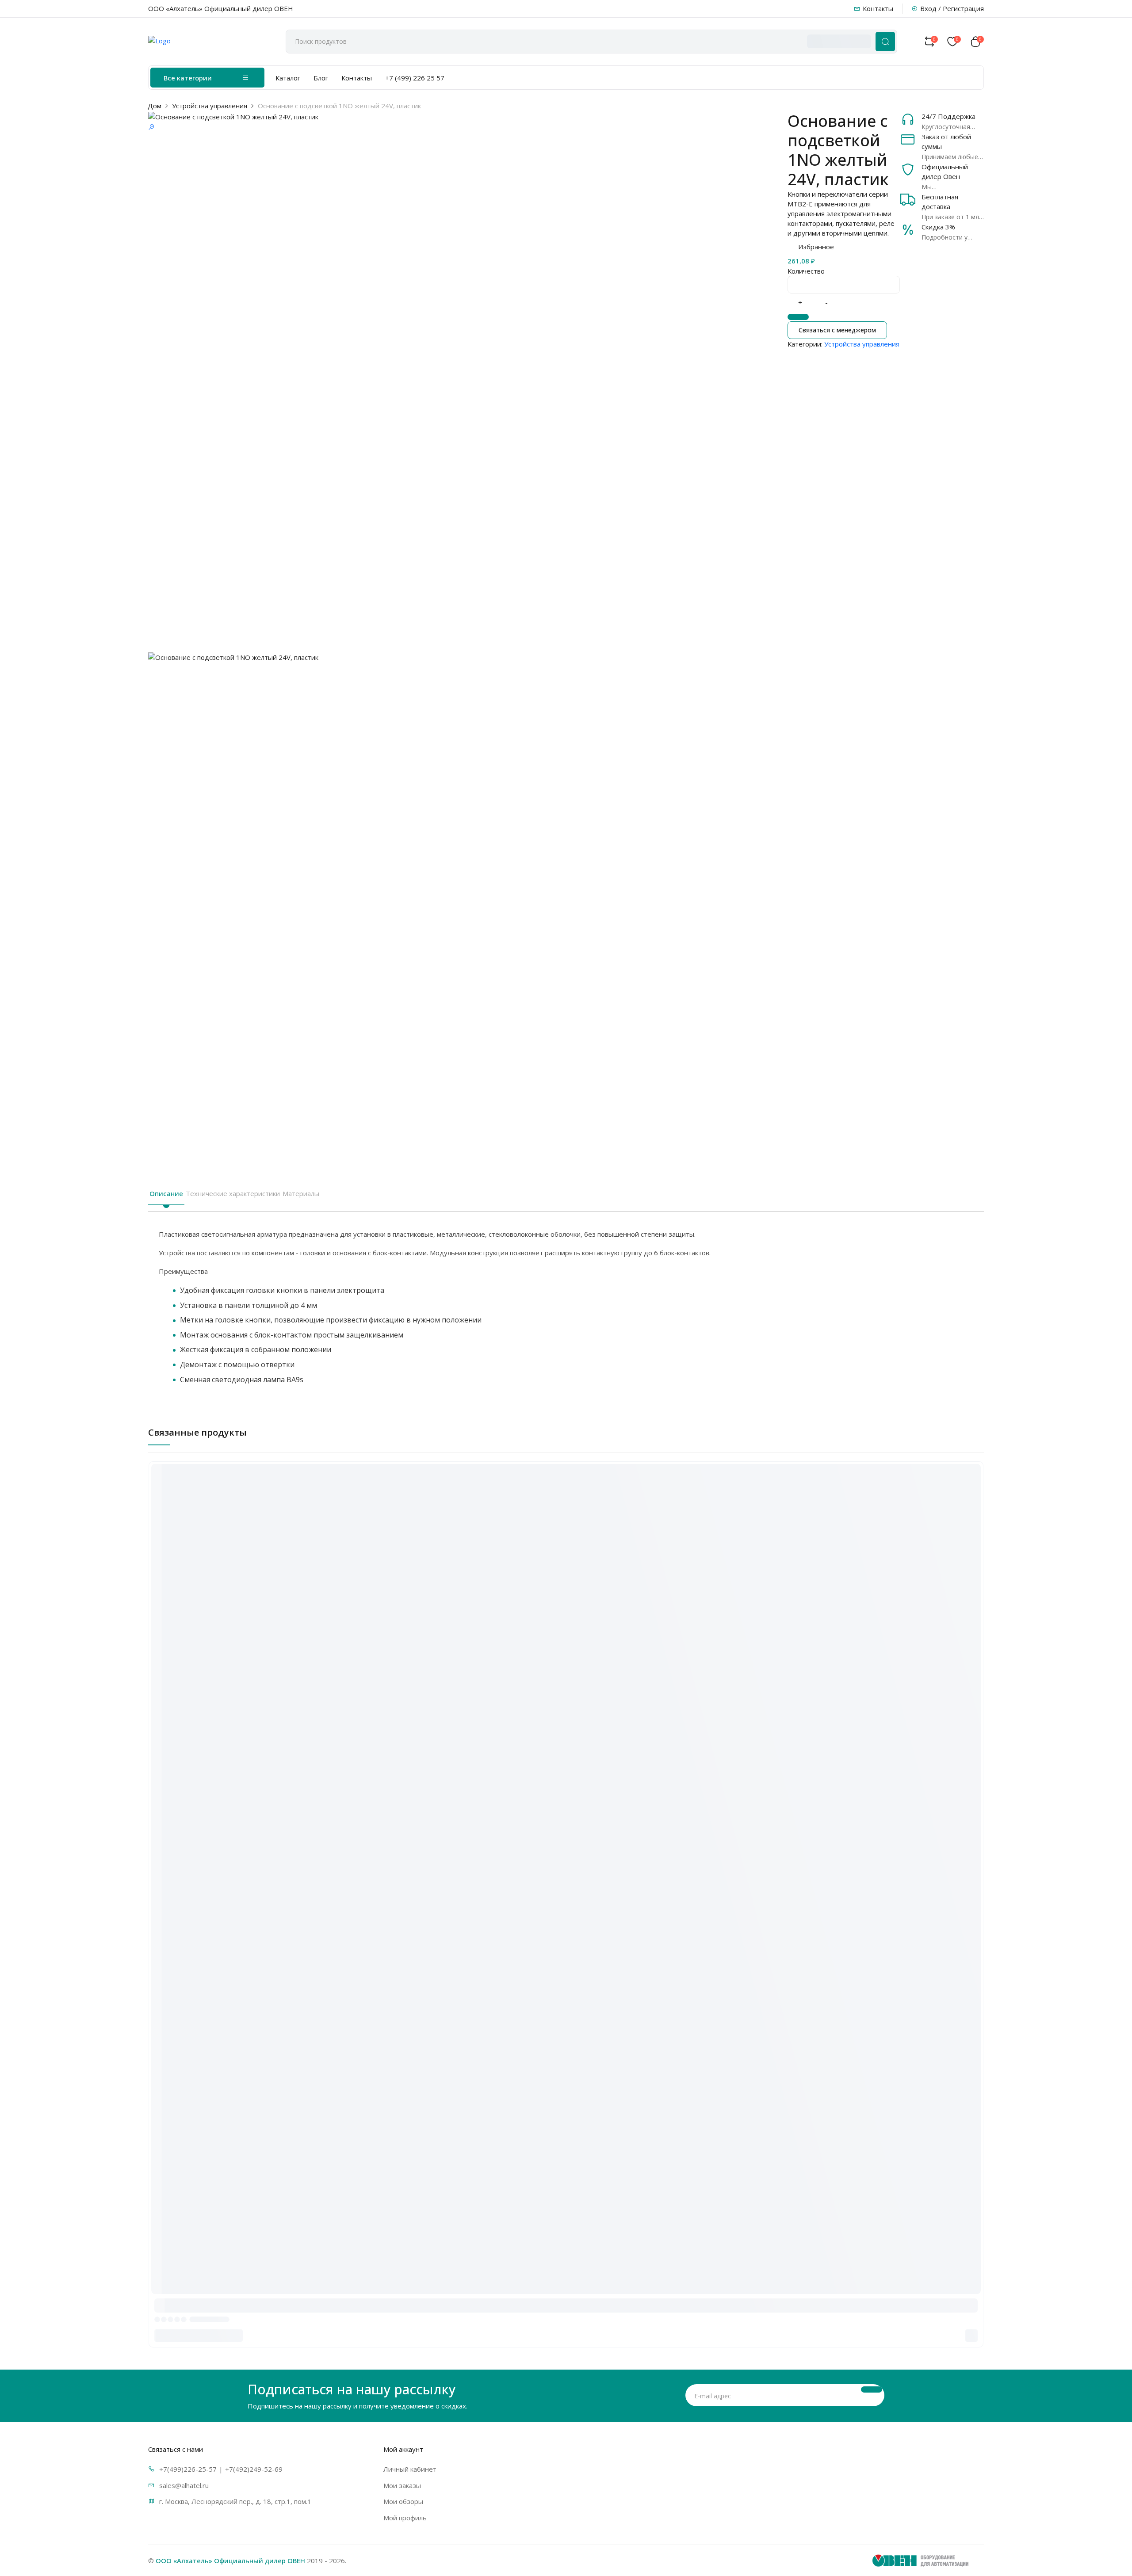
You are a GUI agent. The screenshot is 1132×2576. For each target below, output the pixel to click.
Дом (155, 106)
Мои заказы (402, 2485)
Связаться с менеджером (837, 330)
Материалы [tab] (301, 1193)
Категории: (805, 344)
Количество (806, 271)
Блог (321, 78)
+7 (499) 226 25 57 (415, 78)
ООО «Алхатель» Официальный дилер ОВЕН (230, 2561)
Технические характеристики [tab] (233, 1193)
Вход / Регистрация (952, 8)
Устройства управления (210, 106)
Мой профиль (405, 2518)
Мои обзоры (403, 2501)
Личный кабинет (410, 2469)
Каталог (288, 78)
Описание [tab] (166, 1193)
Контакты (878, 8)
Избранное (816, 247)
